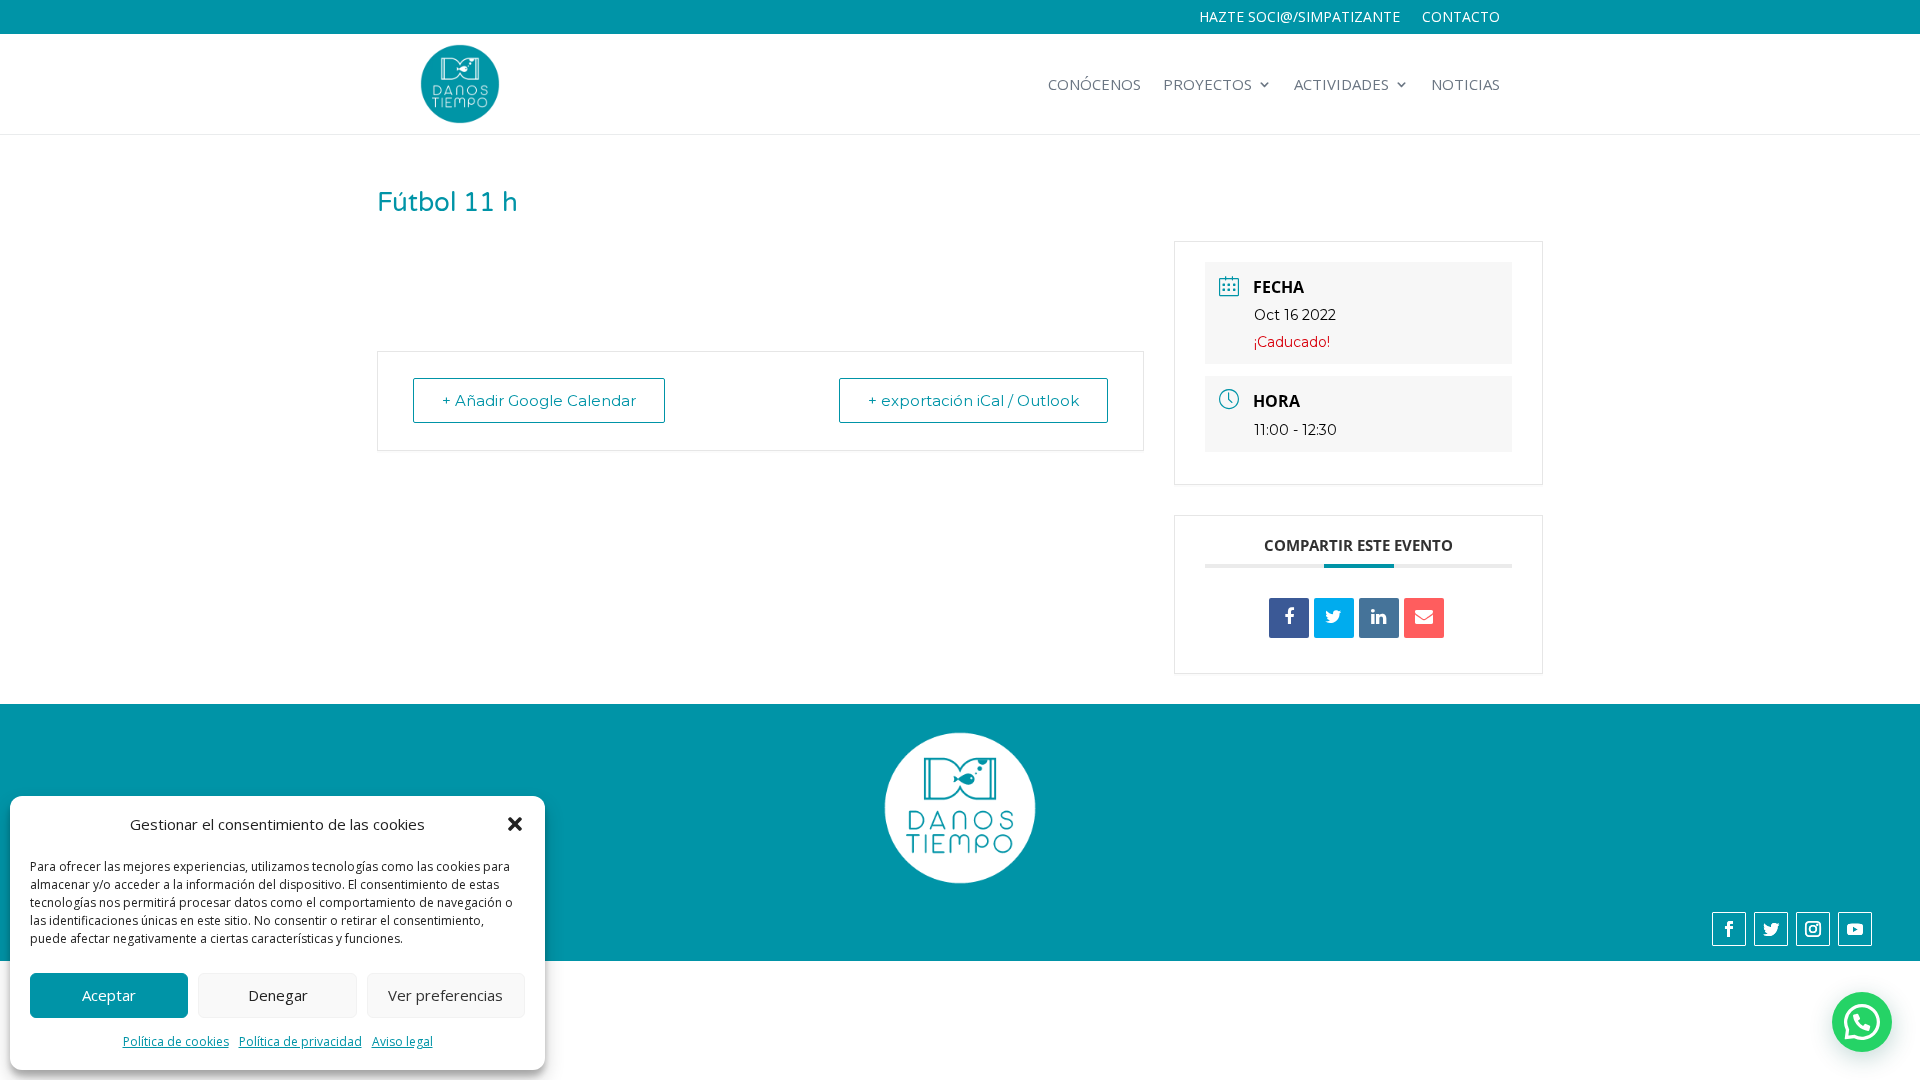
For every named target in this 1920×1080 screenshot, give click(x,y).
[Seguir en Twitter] (1771, 929)
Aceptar (109, 995)
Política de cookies (176, 1041)
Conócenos (1094, 84)
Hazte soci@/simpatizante (1299, 18)
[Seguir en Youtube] (1855, 929)
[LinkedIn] (1379, 618)
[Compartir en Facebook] (1289, 618)
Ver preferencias (445, 995)
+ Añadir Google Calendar (539, 400)
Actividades (1341, 84)
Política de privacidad (300, 1041)
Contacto (1461, 18)
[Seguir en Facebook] (1729, 929)
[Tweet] (1334, 618)
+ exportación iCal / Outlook (973, 400)
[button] (515, 824)
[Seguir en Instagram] (1813, 929)
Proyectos (1207, 84)
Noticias (1465, 84)
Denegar (278, 995)
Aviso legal (402, 1041)
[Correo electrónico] (1424, 618)
